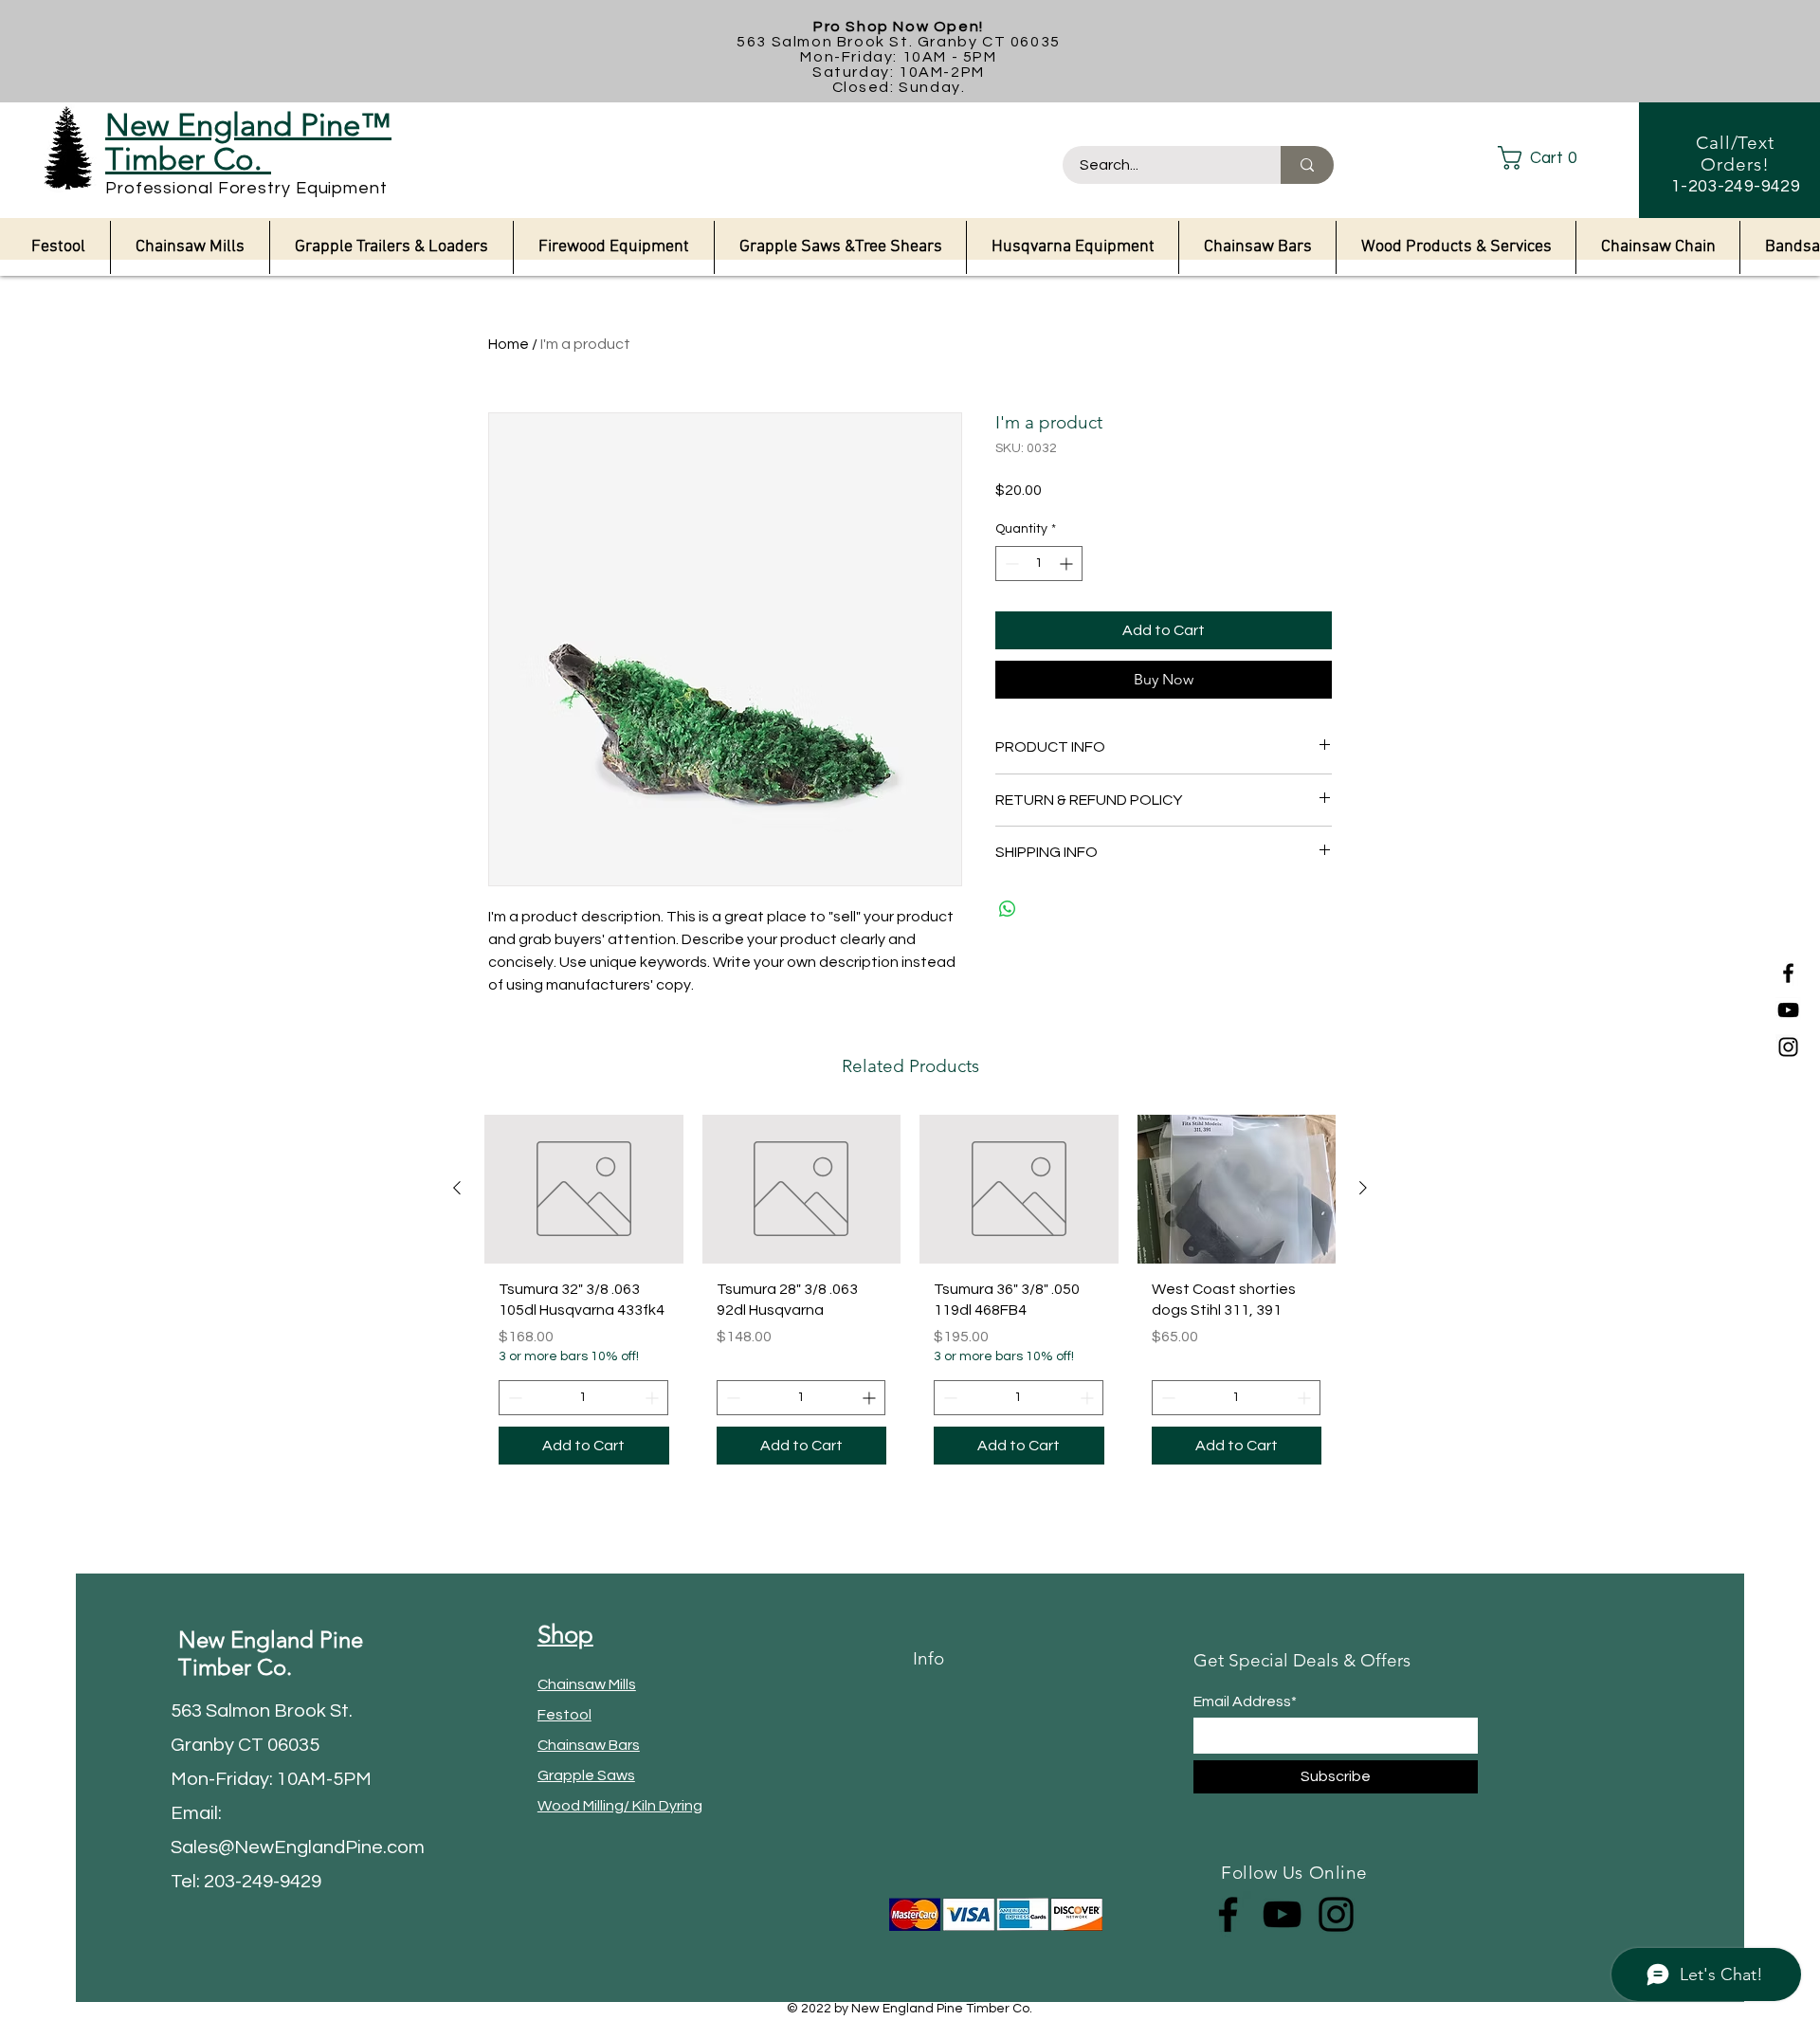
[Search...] (1307, 165)
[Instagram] (1788, 1047)
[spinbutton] (1039, 564)
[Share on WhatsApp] (1008, 909)
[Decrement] (1010, 564)
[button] (1553, 158)
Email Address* (1245, 1702)
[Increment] (1068, 564)
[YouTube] (1788, 1010)
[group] (910, 1297)
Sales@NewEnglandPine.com (298, 1847)
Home (509, 344)
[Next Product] (1363, 1188)
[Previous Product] (457, 1188)
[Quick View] (584, 1189)
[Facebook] (1788, 973)
